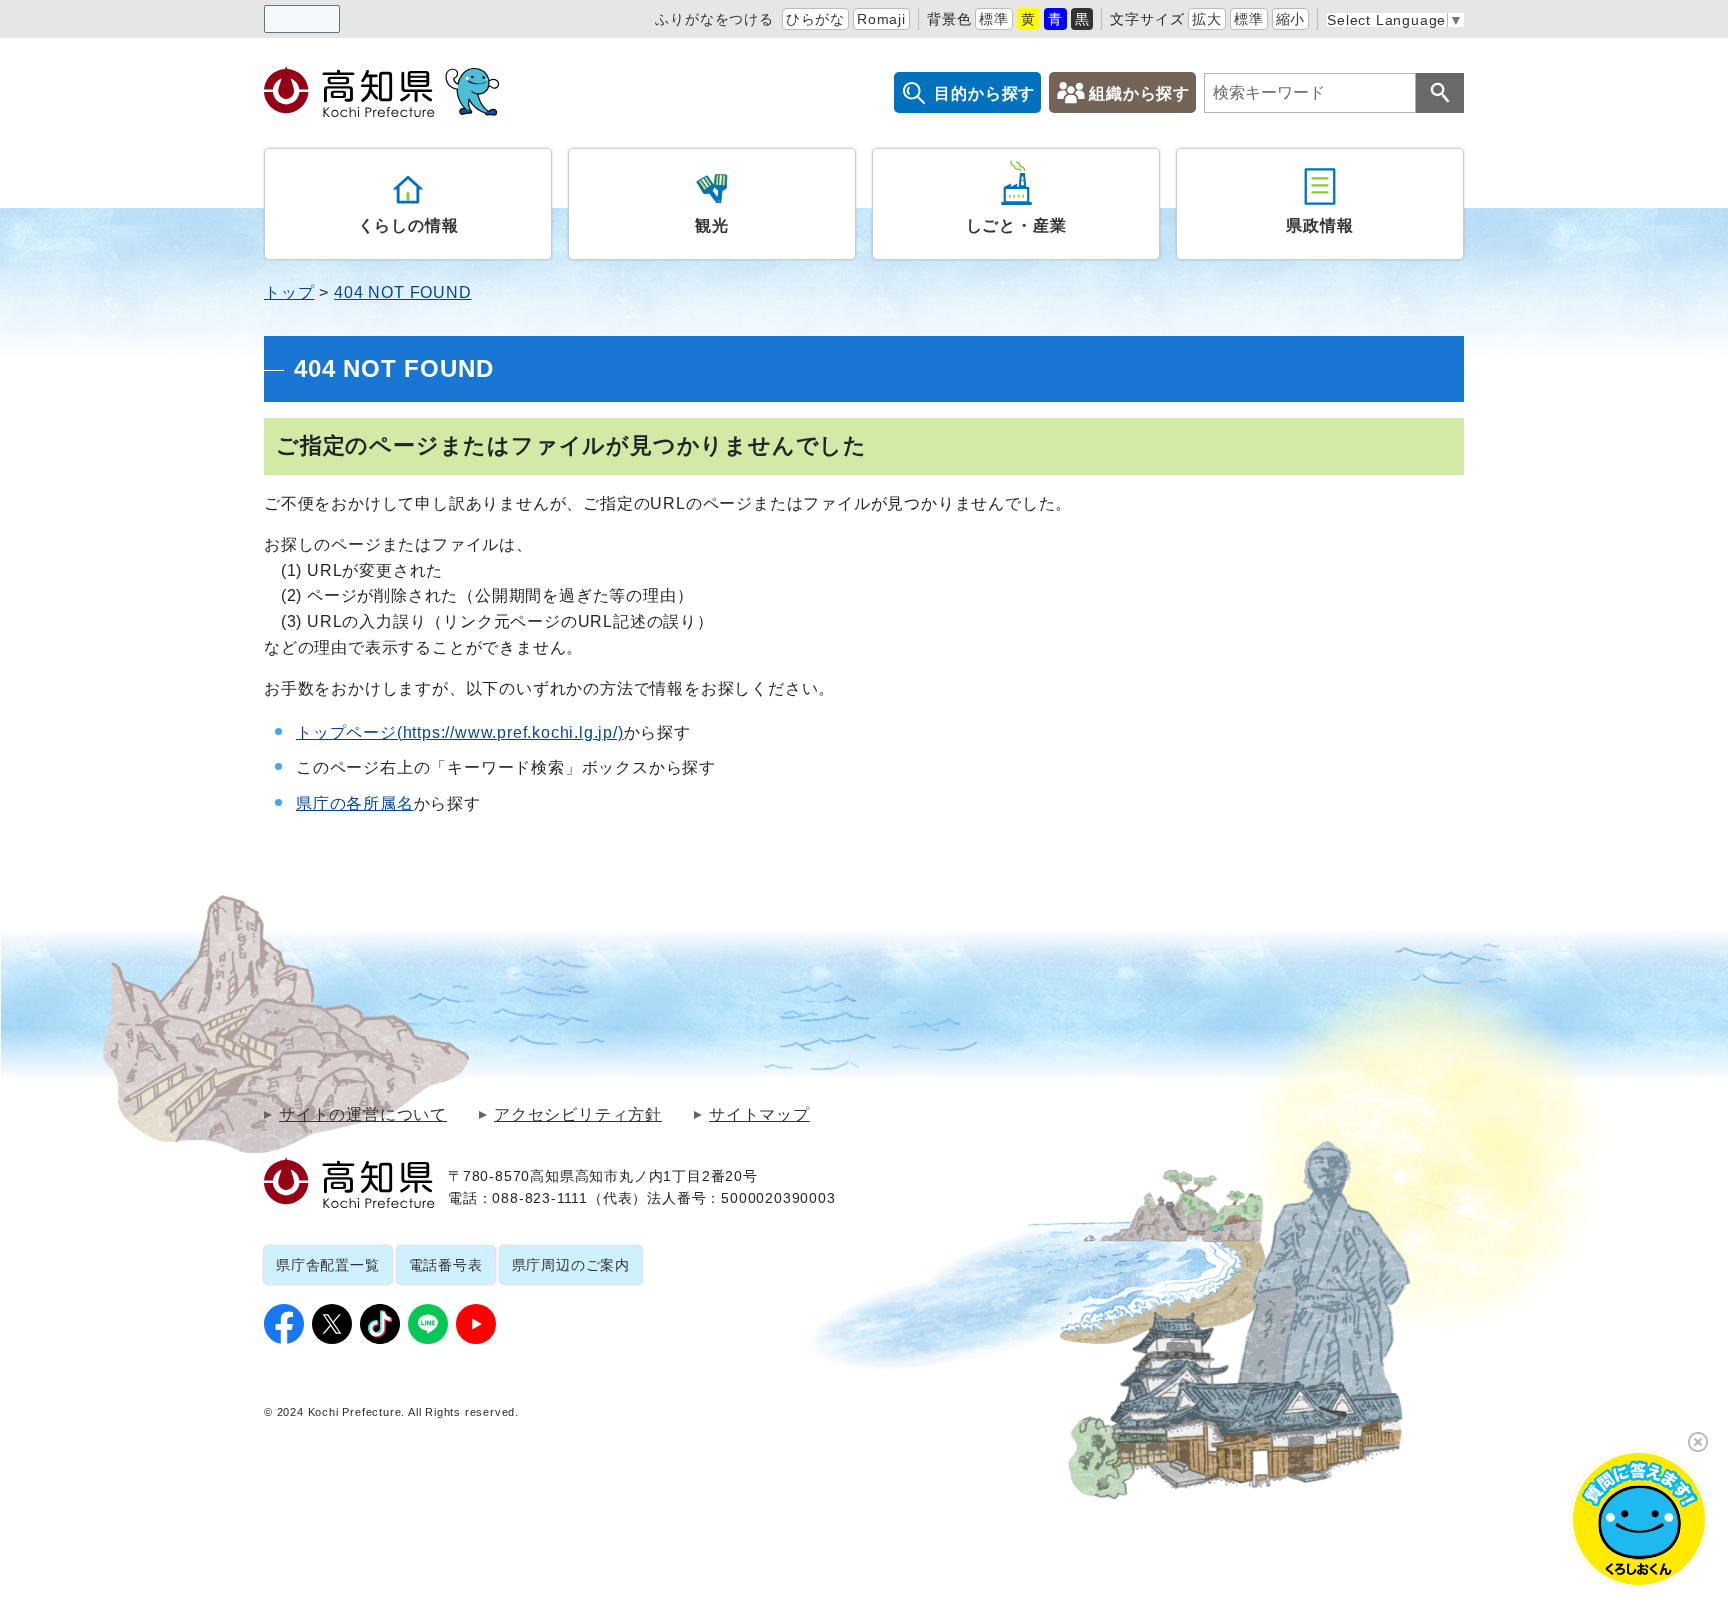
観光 (712, 225)
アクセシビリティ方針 (578, 1115)
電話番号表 (446, 1265)
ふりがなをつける (714, 19)
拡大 (1207, 19)
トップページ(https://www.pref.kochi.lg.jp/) (460, 732)
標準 (994, 19)
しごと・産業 (1016, 225)
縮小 (1291, 19)
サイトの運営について (363, 1115)
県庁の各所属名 (355, 803)
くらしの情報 (408, 225)
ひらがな (815, 19)
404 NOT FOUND (402, 292)
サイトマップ (759, 1115)
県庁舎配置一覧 (328, 1265)
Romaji (881, 19)
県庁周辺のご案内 (571, 1265)
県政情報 (1319, 225)
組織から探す (1139, 93)
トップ (289, 292)
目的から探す (984, 93)
